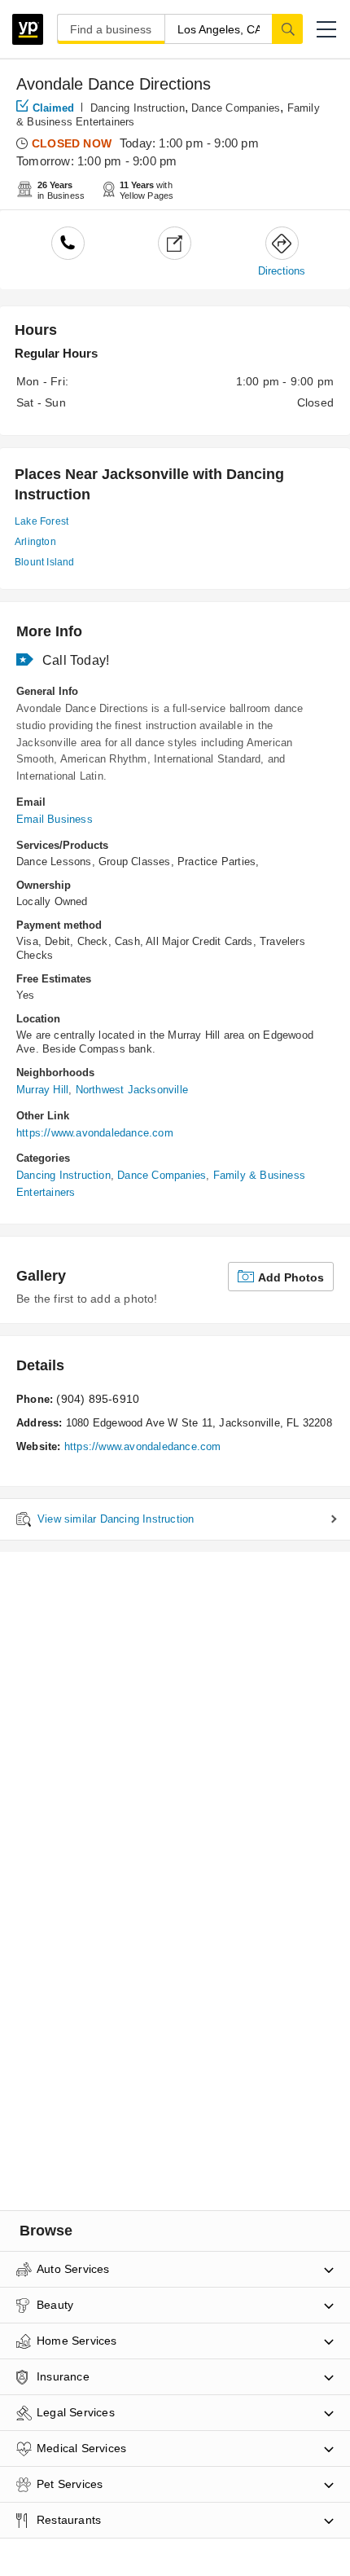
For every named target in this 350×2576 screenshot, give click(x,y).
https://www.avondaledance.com (95, 1133)
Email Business (55, 819)
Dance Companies (236, 108)
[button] (326, 29)
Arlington (35, 542)
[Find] (287, 29)
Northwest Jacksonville (132, 1090)
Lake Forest (42, 521)
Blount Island (45, 562)
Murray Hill (42, 1090)
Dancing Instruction (138, 108)
